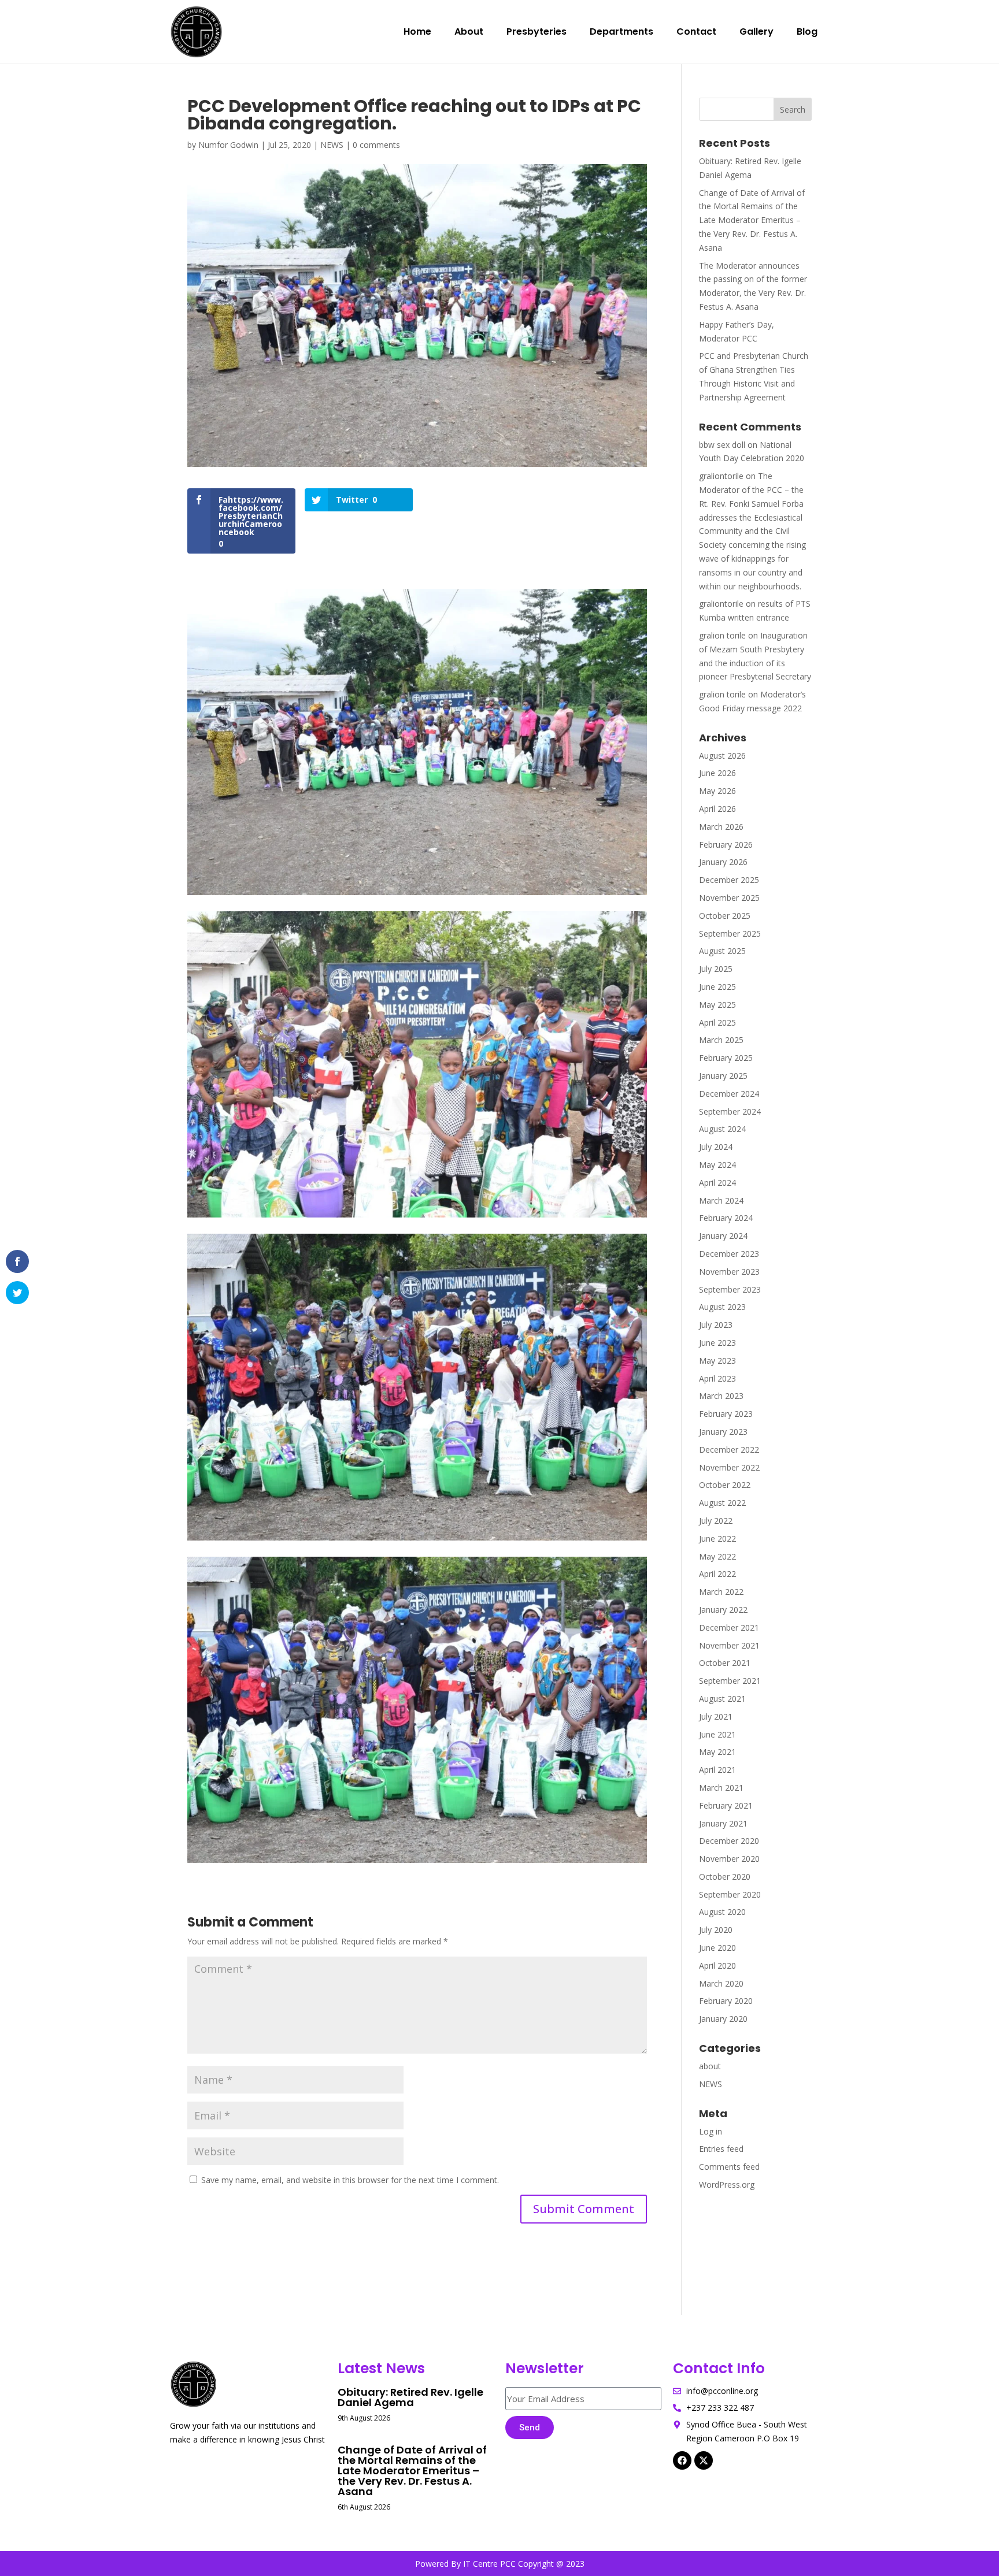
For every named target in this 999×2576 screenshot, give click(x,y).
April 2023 (717, 1378)
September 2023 (730, 1289)
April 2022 (717, 1574)
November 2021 (729, 1645)
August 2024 (722, 1129)
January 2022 (723, 1610)
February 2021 (726, 1805)
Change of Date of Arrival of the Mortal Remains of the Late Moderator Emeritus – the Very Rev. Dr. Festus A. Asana (752, 220)
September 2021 (730, 1681)
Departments (621, 31)
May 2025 (717, 1005)
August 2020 (722, 1912)
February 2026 (726, 845)
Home (417, 31)
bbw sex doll (722, 445)
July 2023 (716, 1325)
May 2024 (717, 1165)
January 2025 (723, 1076)
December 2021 (729, 1627)
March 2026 (721, 827)
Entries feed (721, 2149)
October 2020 (725, 1877)
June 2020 (717, 1948)
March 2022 (721, 1592)
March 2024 (721, 1200)
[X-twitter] (704, 2460)
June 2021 (717, 1734)
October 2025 (725, 916)
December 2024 (729, 1094)
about (710, 2066)
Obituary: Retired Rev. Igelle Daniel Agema (410, 2397)
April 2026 (717, 809)
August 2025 (722, 951)
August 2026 (722, 756)
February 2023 (726, 1414)
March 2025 (721, 1040)
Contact (696, 31)
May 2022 (717, 1556)
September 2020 (730, 1894)
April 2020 (717, 1966)
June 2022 (717, 1538)
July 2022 (716, 1521)
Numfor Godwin (228, 145)
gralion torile (722, 635)
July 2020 (716, 1930)
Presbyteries (536, 31)
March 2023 (721, 1396)
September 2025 (730, 933)
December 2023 (729, 1254)
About (469, 31)
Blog (807, 31)
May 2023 (717, 1361)
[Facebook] (682, 2460)
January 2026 (723, 862)
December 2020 (729, 1841)
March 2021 (721, 1788)
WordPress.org (727, 2185)
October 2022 (725, 1485)
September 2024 (730, 1111)
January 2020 (723, 2019)
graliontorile (721, 476)
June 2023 (717, 1343)
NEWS (332, 145)
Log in (711, 2131)
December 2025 (729, 880)
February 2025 (726, 1058)
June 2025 (717, 987)
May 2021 (717, 1752)
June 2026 (717, 773)
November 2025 (729, 898)
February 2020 (726, 2001)
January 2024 (723, 1236)
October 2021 (725, 1663)
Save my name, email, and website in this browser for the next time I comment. (350, 2180)
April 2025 (717, 1022)
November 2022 (729, 1467)
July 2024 (716, 1147)
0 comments (376, 145)
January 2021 (723, 1823)
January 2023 (723, 1432)
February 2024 (726, 1218)
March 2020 (721, 1983)
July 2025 (716, 969)
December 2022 (729, 1450)
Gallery (756, 31)
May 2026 (717, 791)
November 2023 (729, 1272)
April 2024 (717, 1183)
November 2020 (729, 1859)
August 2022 (722, 1503)
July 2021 (716, 1716)
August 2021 (722, 1699)
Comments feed (729, 2167)
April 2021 (717, 1770)
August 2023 (722, 1307)
